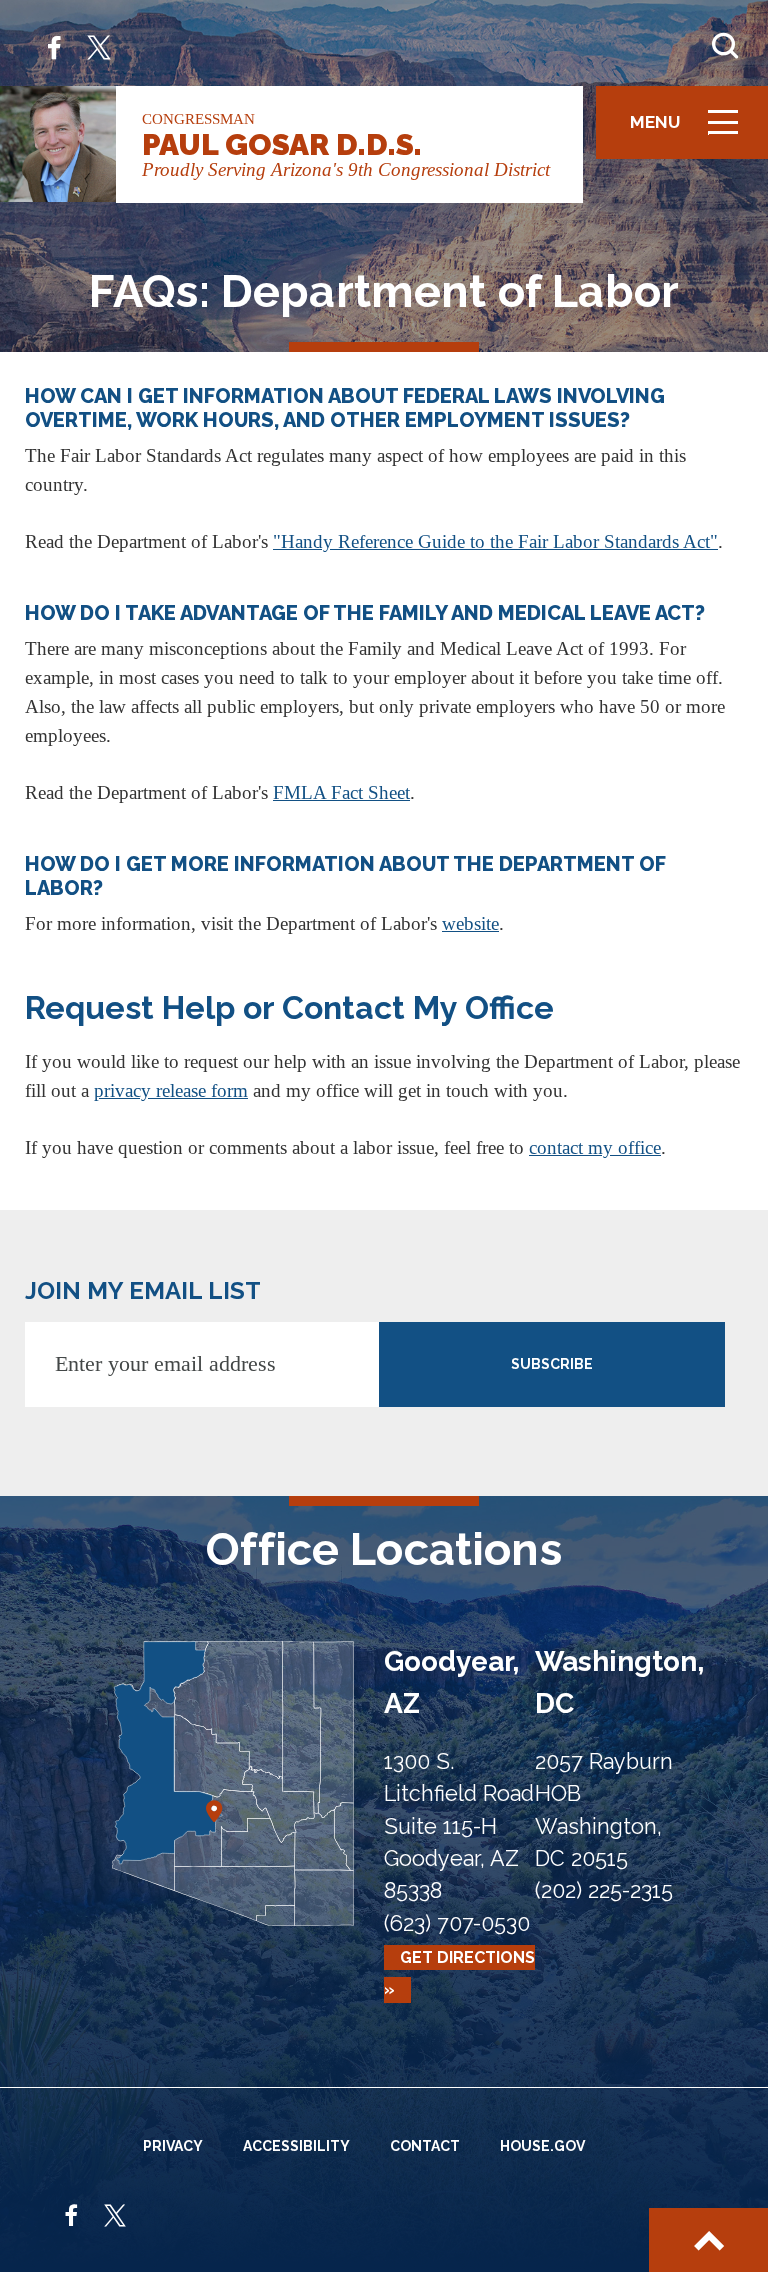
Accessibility (296, 2146)
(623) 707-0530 (457, 1923)
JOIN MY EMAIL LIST (143, 1290)
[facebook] (54, 45)
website (470, 923)
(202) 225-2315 (604, 1890)
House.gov (542, 2146)
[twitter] (99, 45)
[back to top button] (708, 2240)
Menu (691, 131)
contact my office (595, 1147)
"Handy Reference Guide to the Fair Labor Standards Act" (495, 541)
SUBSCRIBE (552, 1364)
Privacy (173, 2146)
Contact (425, 2146)
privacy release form (171, 1090)
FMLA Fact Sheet (341, 792)
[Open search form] (725, 46)
